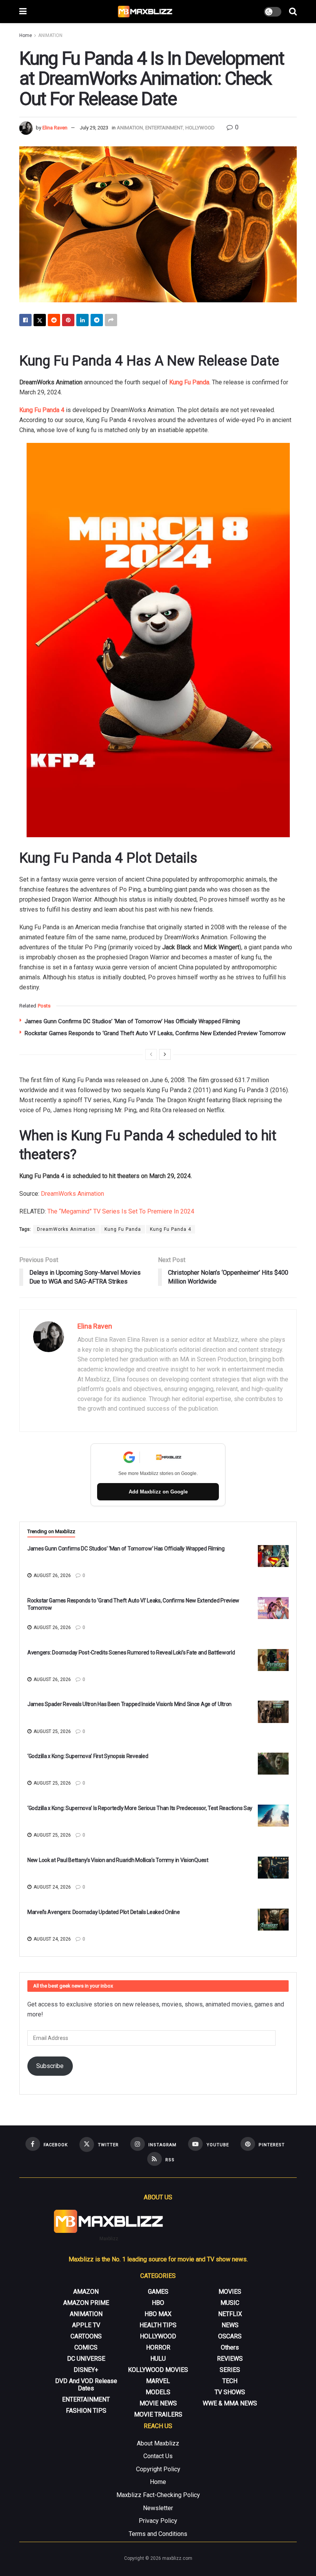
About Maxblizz (158, 2443)
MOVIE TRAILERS (158, 2414)
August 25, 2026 (52, 1731)
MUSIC (230, 2303)
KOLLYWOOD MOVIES (158, 2370)
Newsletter (158, 2508)
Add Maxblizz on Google (158, 1492)
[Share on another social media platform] (111, 320)
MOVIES (230, 2292)
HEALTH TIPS (158, 2325)
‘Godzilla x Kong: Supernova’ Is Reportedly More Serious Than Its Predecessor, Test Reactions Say (140, 1808)
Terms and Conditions (158, 2534)
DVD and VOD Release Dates (86, 2385)
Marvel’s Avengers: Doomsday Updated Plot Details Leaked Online (104, 1912)
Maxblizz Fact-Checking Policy (158, 2495)
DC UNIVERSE (86, 2359)
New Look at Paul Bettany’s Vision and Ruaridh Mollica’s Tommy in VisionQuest (118, 1860)
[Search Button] (293, 12)
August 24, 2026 (52, 1887)
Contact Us (158, 2456)
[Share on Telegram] (97, 320)
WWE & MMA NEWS (230, 2403)
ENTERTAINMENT (164, 128)
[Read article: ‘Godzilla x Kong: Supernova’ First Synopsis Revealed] (273, 1764)
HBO (158, 2303)
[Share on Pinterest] (68, 320)
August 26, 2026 (52, 1575)
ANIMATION (50, 35)
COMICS (86, 2347)
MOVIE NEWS (158, 2403)
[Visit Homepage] (145, 12)
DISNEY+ (86, 2370)
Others (230, 2347)
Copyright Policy (158, 2469)
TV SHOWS (230, 2392)
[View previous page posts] (151, 1054)
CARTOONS (86, 2336)
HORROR (158, 2347)
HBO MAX (158, 2314)
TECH (230, 2381)
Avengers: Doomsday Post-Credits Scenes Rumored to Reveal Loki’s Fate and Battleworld (131, 1653)
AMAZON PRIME (86, 2303)
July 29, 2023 (94, 128)
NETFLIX (230, 2314)
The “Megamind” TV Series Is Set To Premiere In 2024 (121, 1211)
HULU (158, 2359)
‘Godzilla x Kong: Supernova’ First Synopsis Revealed (88, 1756)
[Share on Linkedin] (82, 320)
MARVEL (158, 2381)
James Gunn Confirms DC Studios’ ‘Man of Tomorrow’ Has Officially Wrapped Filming (132, 1021)
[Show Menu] (23, 12)
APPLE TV (86, 2325)
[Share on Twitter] (40, 320)
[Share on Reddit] (54, 320)
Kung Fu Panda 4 (42, 410)
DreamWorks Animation (72, 1194)
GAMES (158, 2292)
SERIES (230, 2370)
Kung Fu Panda (123, 1229)
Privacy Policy (158, 2521)
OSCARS (230, 2336)
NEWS (230, 2325)
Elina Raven (55, 128)
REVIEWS (230, 2359)
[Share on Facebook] (25, 320)
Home (26, 35)
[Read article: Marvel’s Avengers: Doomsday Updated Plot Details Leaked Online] (273, 1920)
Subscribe (50, 2066)
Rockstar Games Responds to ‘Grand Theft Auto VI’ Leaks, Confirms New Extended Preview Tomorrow (155, 1033)
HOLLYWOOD (200, 128)
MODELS (158, 2392)
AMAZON (86, 2292)
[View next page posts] (165, 1054)
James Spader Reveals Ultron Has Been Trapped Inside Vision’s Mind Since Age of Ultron (129, 1704)
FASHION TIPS (86, 2411)
